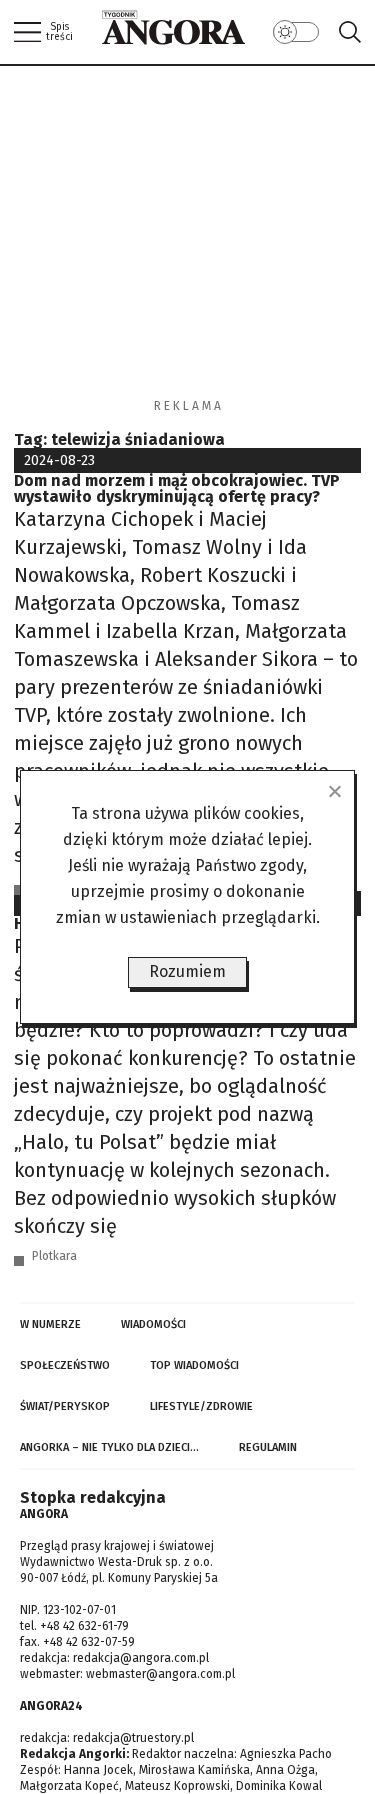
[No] (334, 791)
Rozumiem (187, 971)
